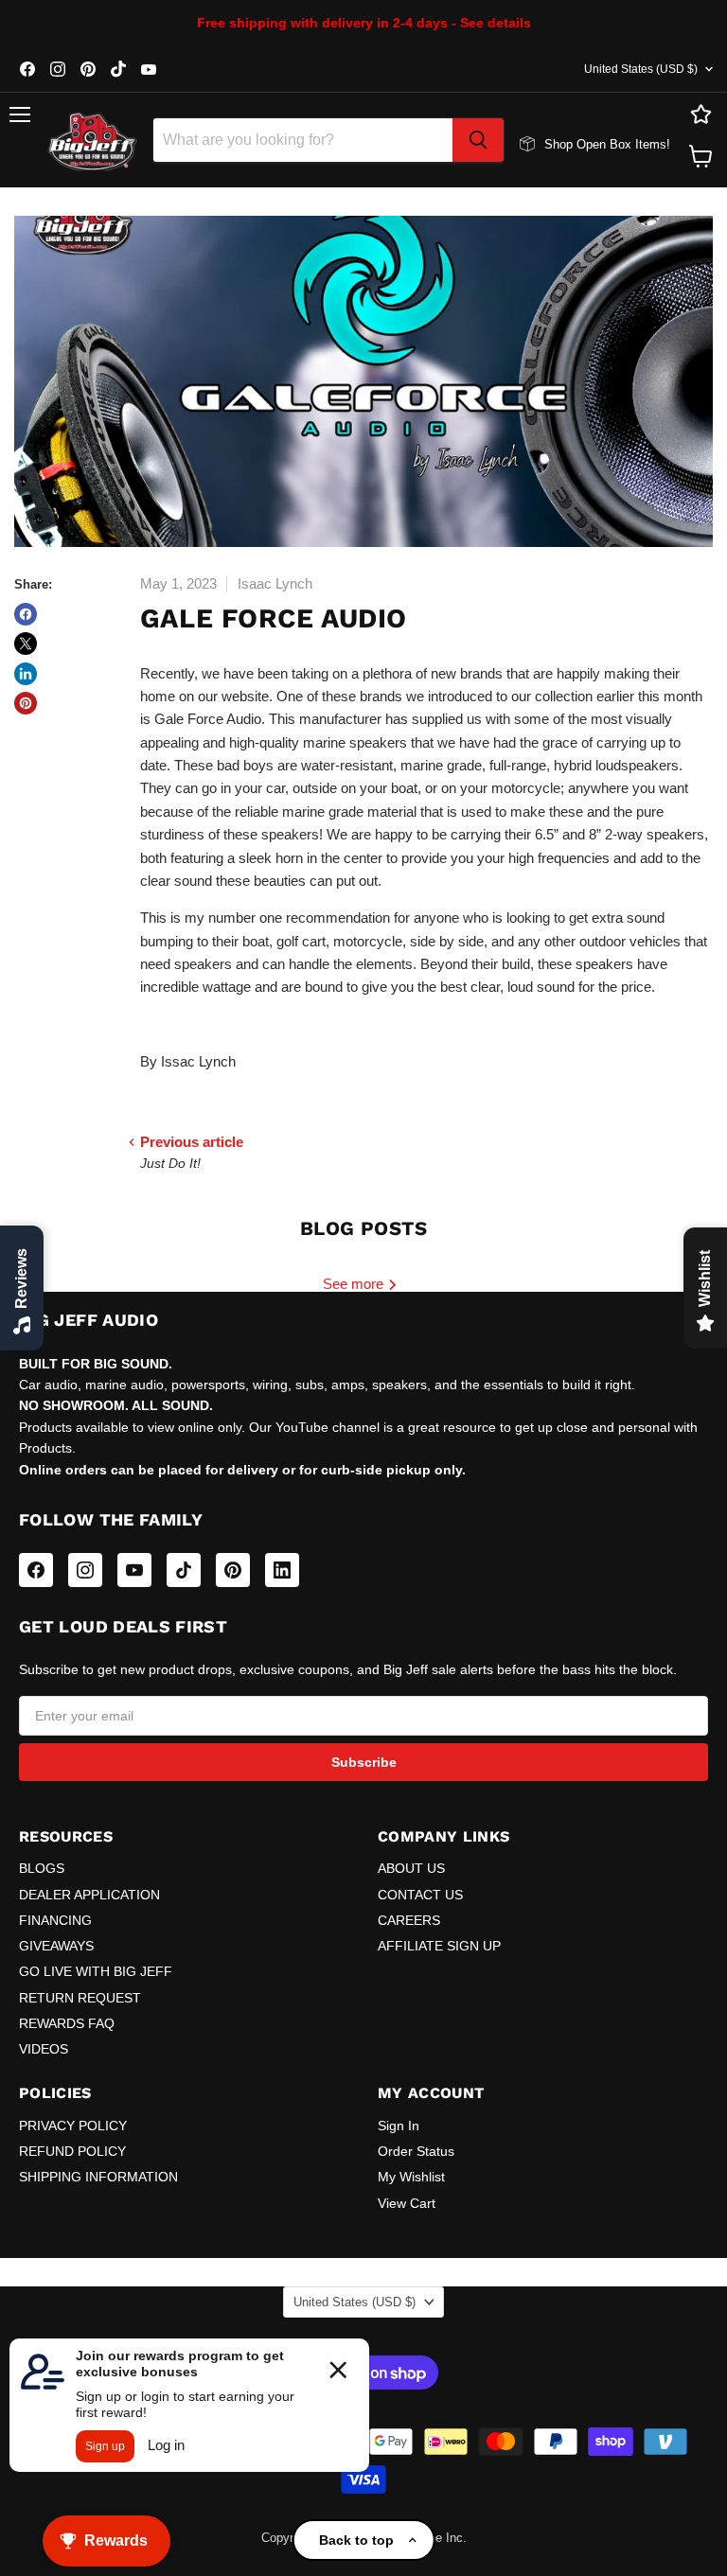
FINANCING (55, 1920)
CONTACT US (420, 1895)
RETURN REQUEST (80, 1998)
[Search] (478, 140)
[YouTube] (134, 1570)
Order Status (416, 2151)
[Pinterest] (233, 1570)
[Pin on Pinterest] (26, 703)
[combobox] (303, 140)
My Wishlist (411, 2177)
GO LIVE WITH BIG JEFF (96, 1971)
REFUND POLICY (72, 2151)
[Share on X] (26, 644)
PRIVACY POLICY (73, 2126)
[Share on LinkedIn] (26, 674)
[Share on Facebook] (26, 614)
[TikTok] (184, 1570)
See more (355, 1284)
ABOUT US (411, 1868)
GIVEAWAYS (56, 1946)
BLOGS (42, 1868)
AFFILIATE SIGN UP (439, 1946)
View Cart (407, 2203)
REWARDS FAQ (67, 2023)
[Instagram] (85, 1570)
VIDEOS (44, 2049)
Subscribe (364, 1762)
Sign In (399, 2126)
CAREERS (409, 1920)
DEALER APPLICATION (89, 1895)
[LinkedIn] (282, 1570)
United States (641, 69)
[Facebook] (36, 1570)
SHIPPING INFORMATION (98, 2177)
